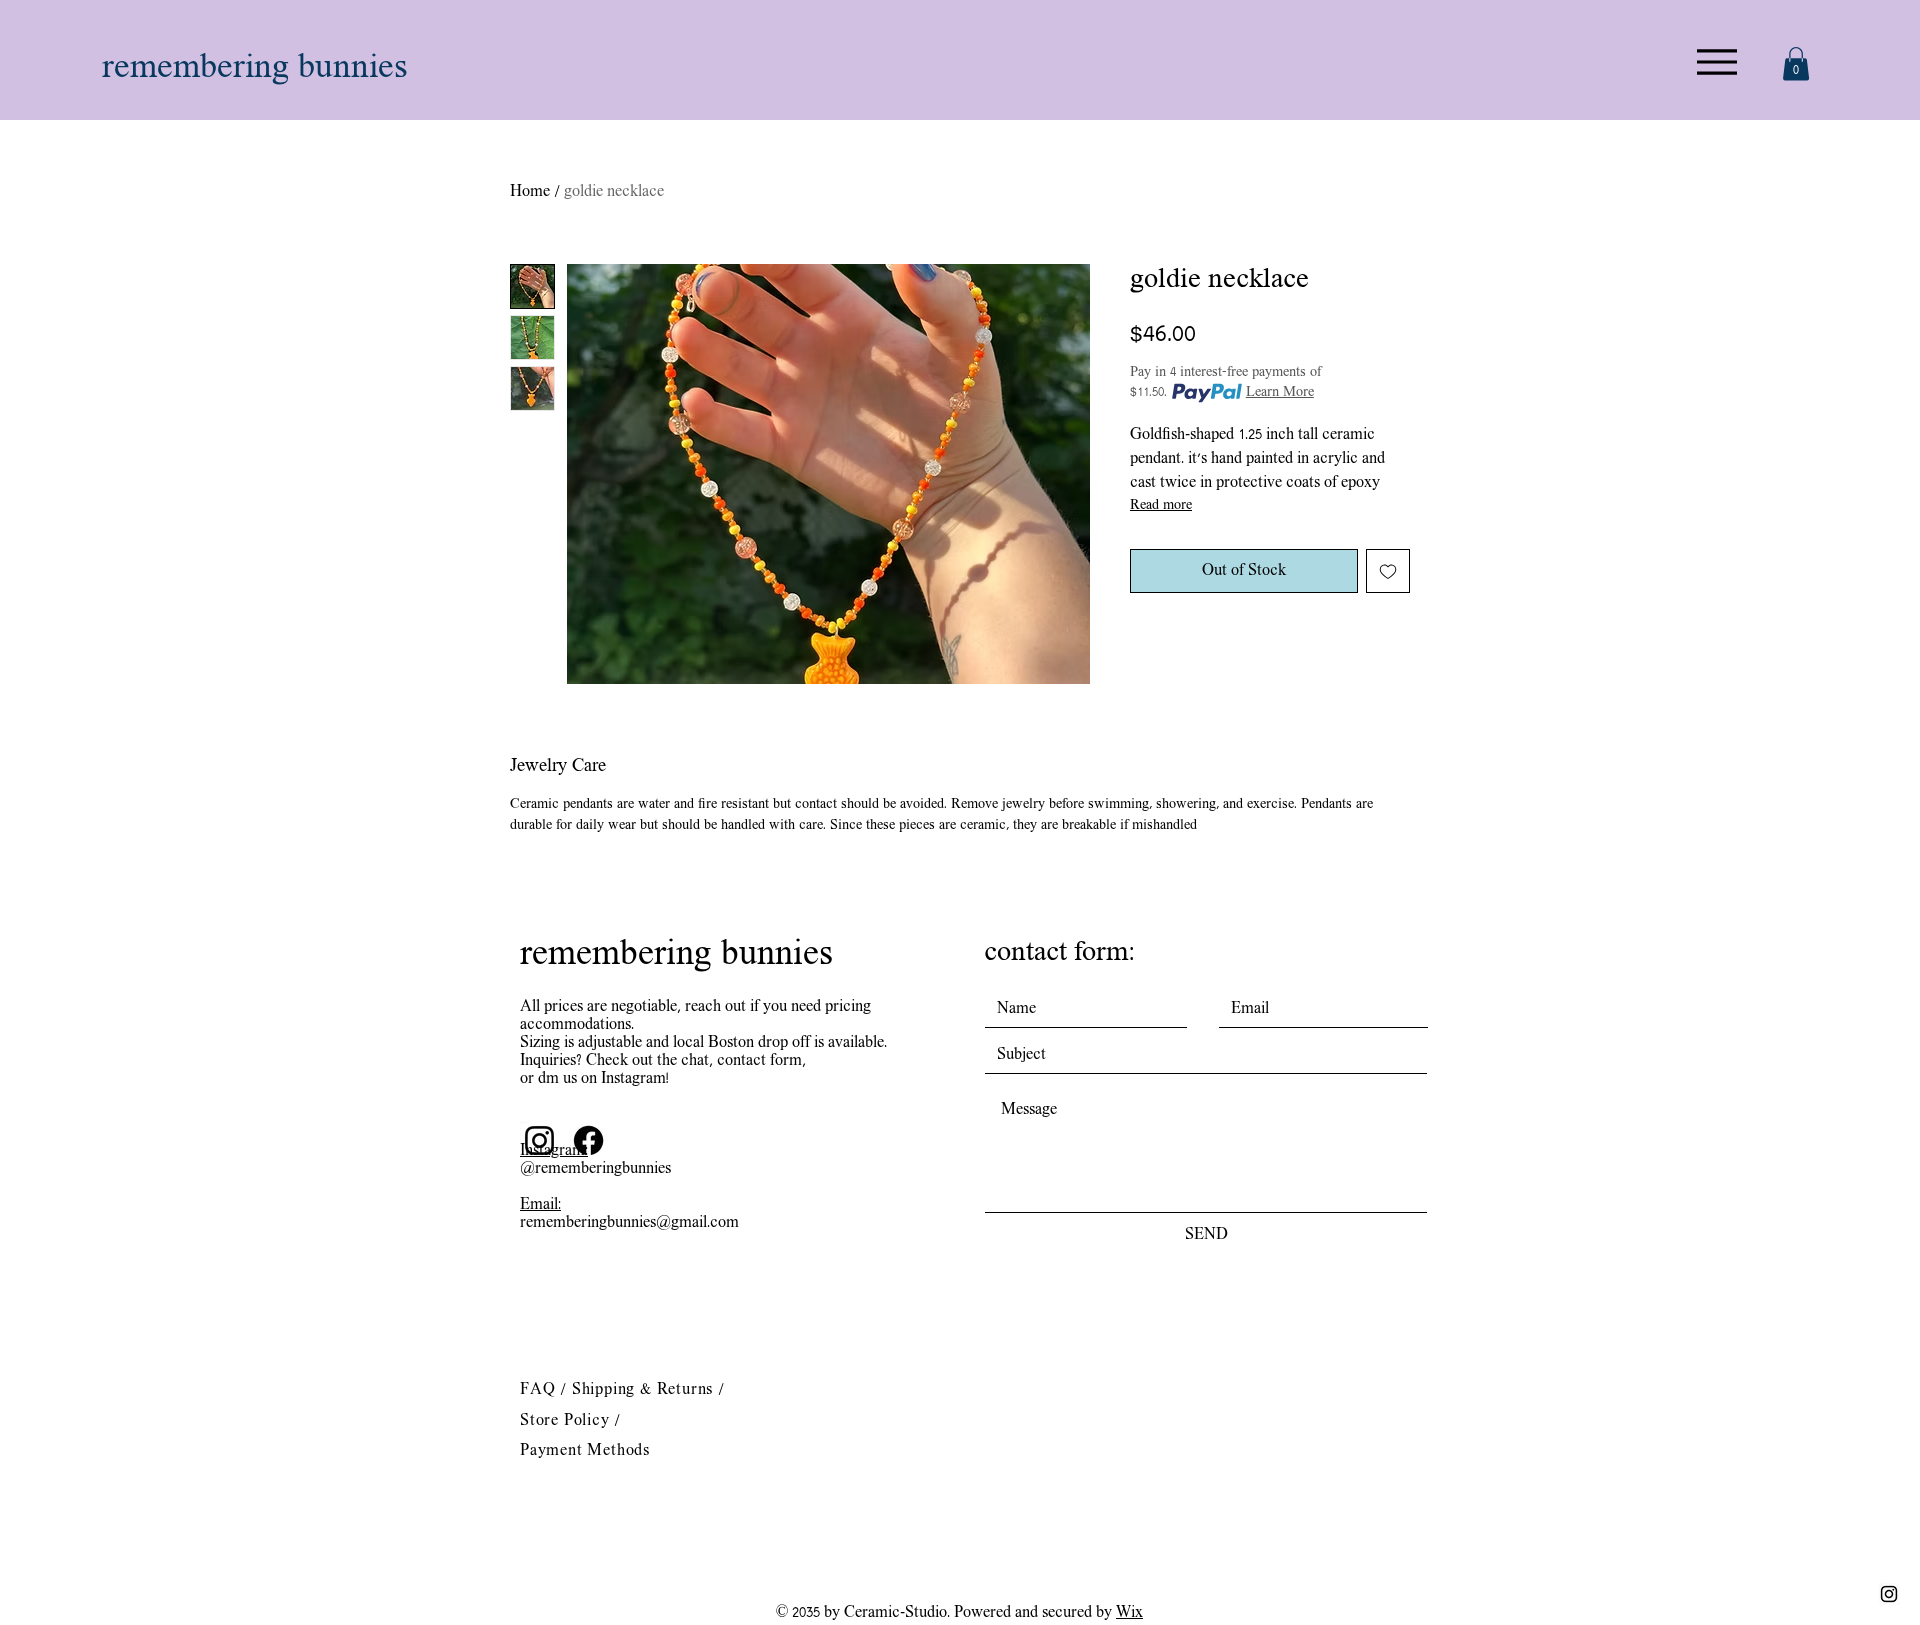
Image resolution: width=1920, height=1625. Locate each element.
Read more (1161, 505)
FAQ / (546, 1390)
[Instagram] (539, 1140)
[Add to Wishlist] (1388, 571)
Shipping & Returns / (648, 1390)
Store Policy (567, 1421)
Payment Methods (585, 1451)
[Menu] (1716, 61)
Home (530, 192)
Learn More (1280, 392)
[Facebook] (588, 1140)
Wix (1129, 1613)
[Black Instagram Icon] (1889, 1594)
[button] (1796, 63)
